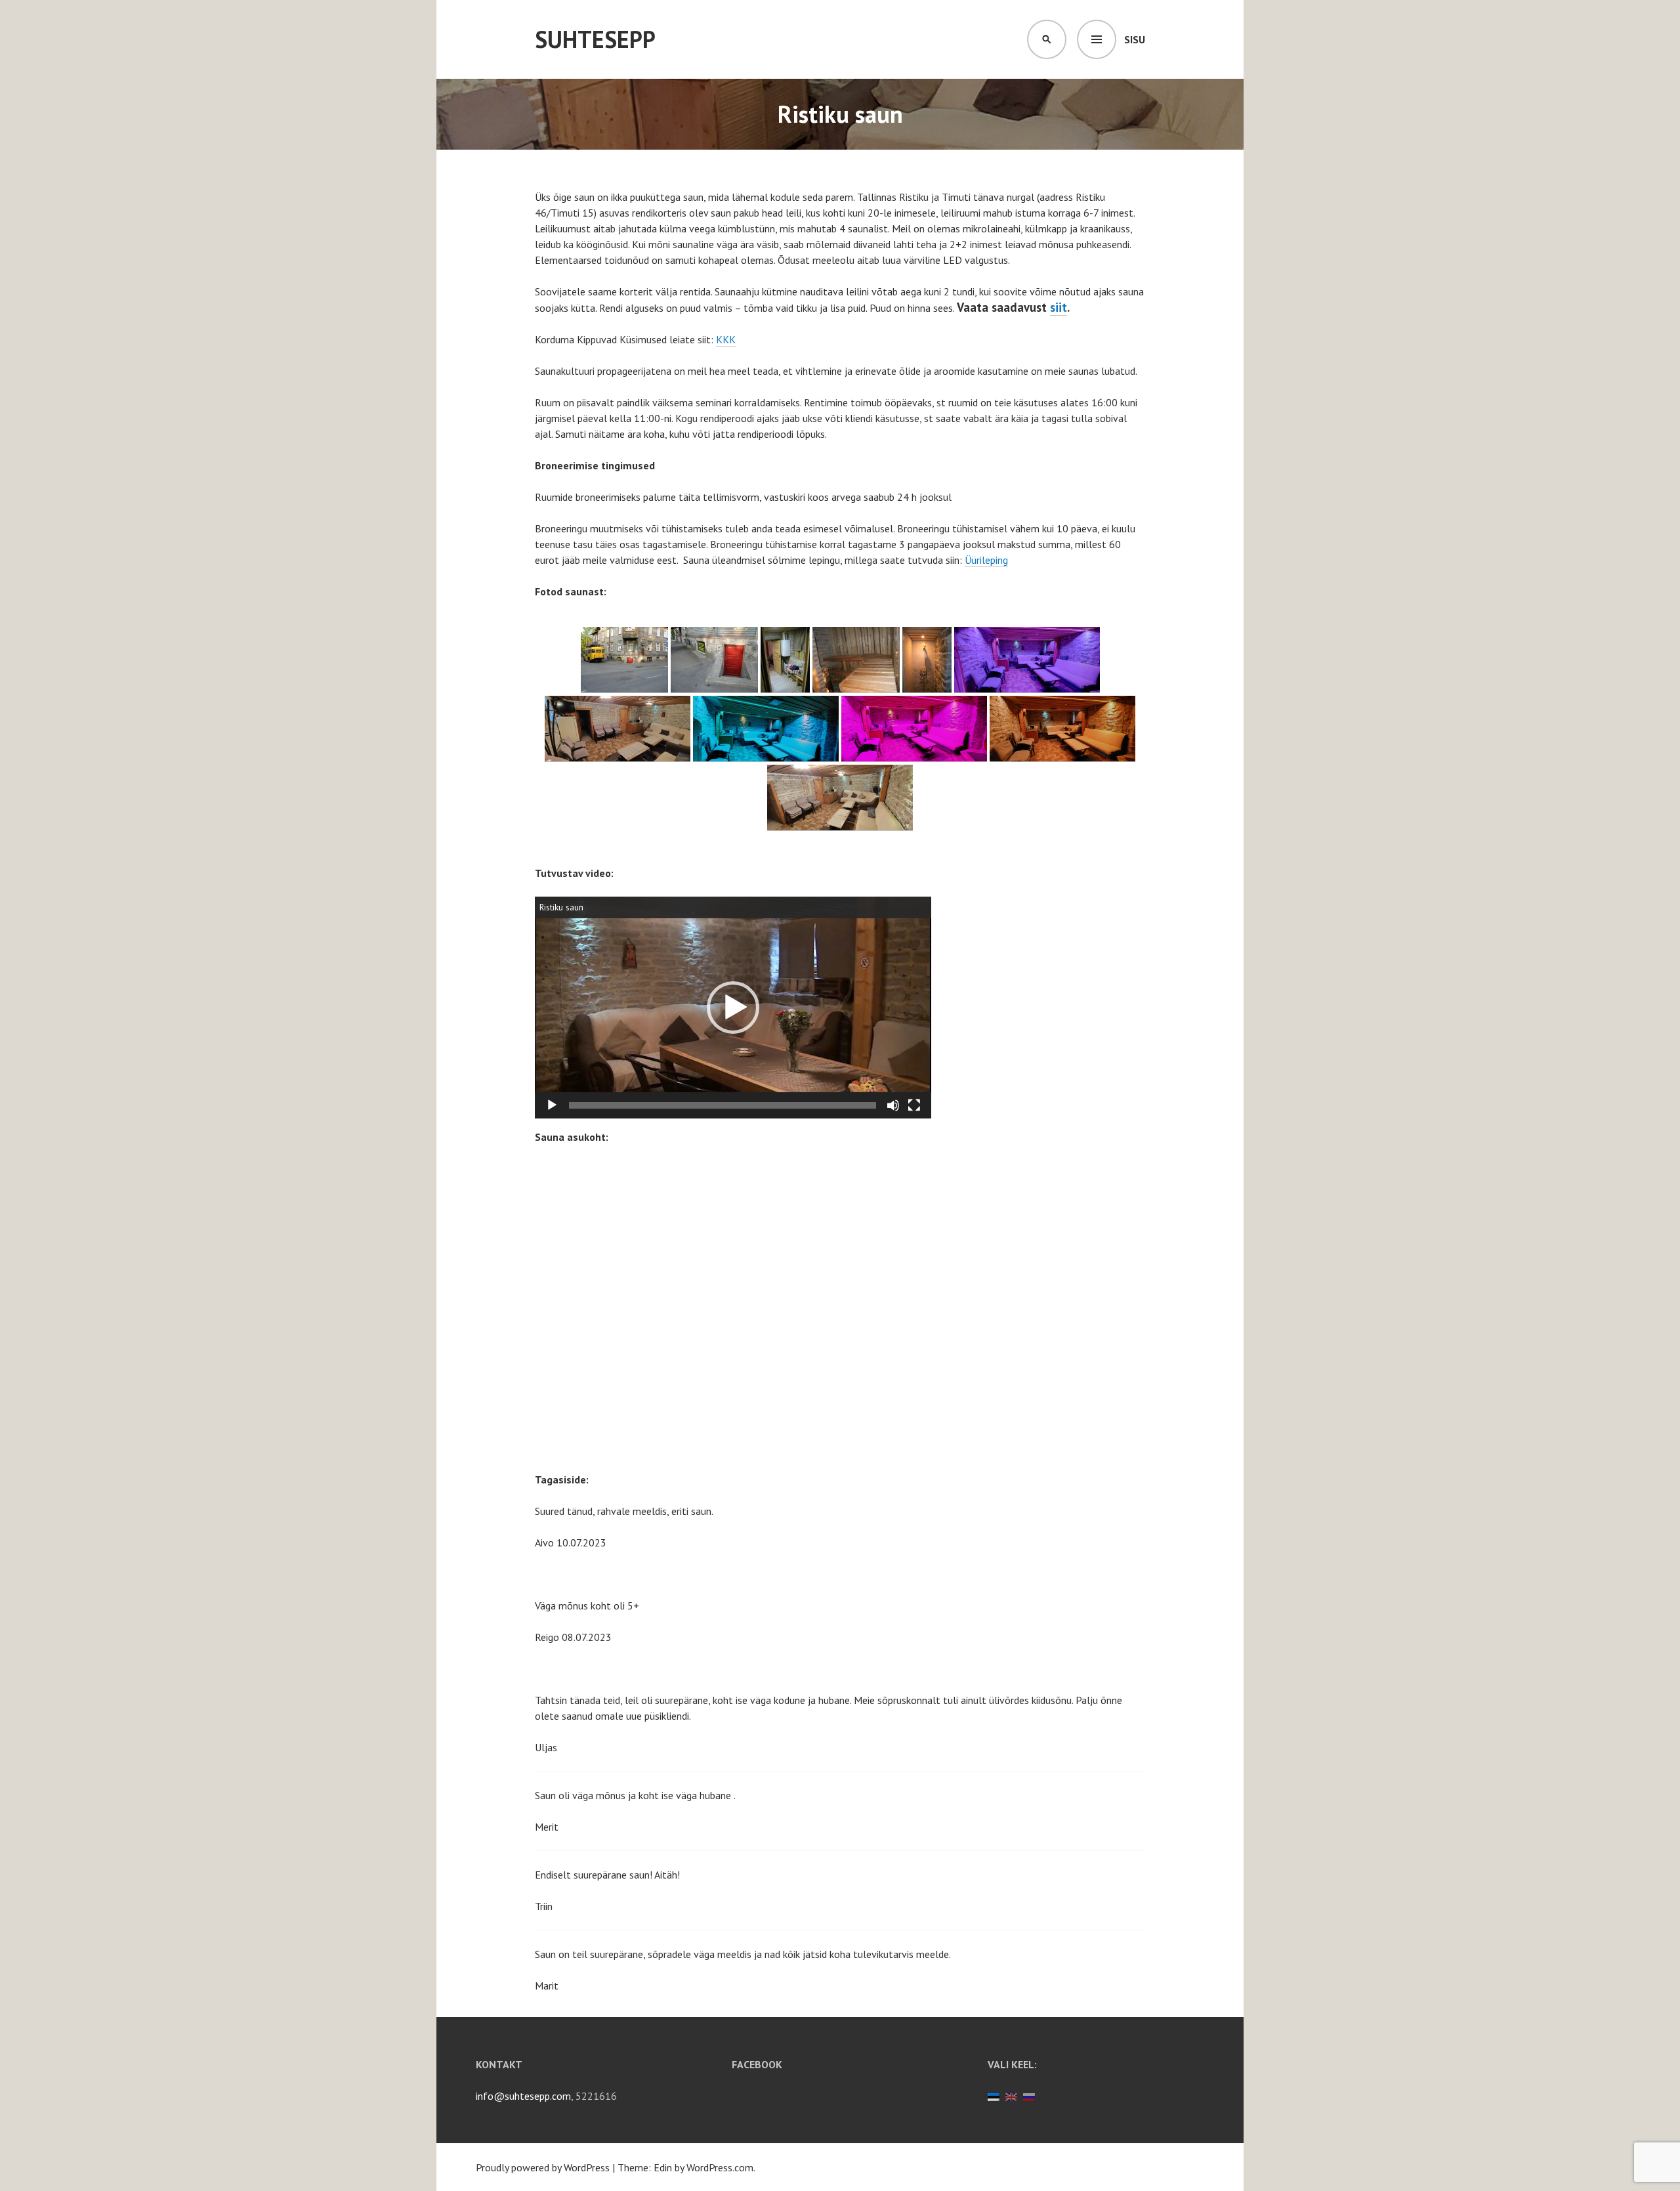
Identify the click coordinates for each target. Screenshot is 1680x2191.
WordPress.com (720, 2167)
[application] (733, 1008)
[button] (733, 1008)
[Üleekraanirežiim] (914, 1105)
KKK (726, 339)
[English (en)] (1011, 2096)
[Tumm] (893, 1105)
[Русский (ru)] (1029, 2096)
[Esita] (552, 1105)
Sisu (1135, 39)
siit (1059, 307)
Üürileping (986, 560)
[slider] (723, 1105)
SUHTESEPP (595, 39)
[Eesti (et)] (994, 2096)
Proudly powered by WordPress (543, 2167)
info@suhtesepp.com (523, 2096)
